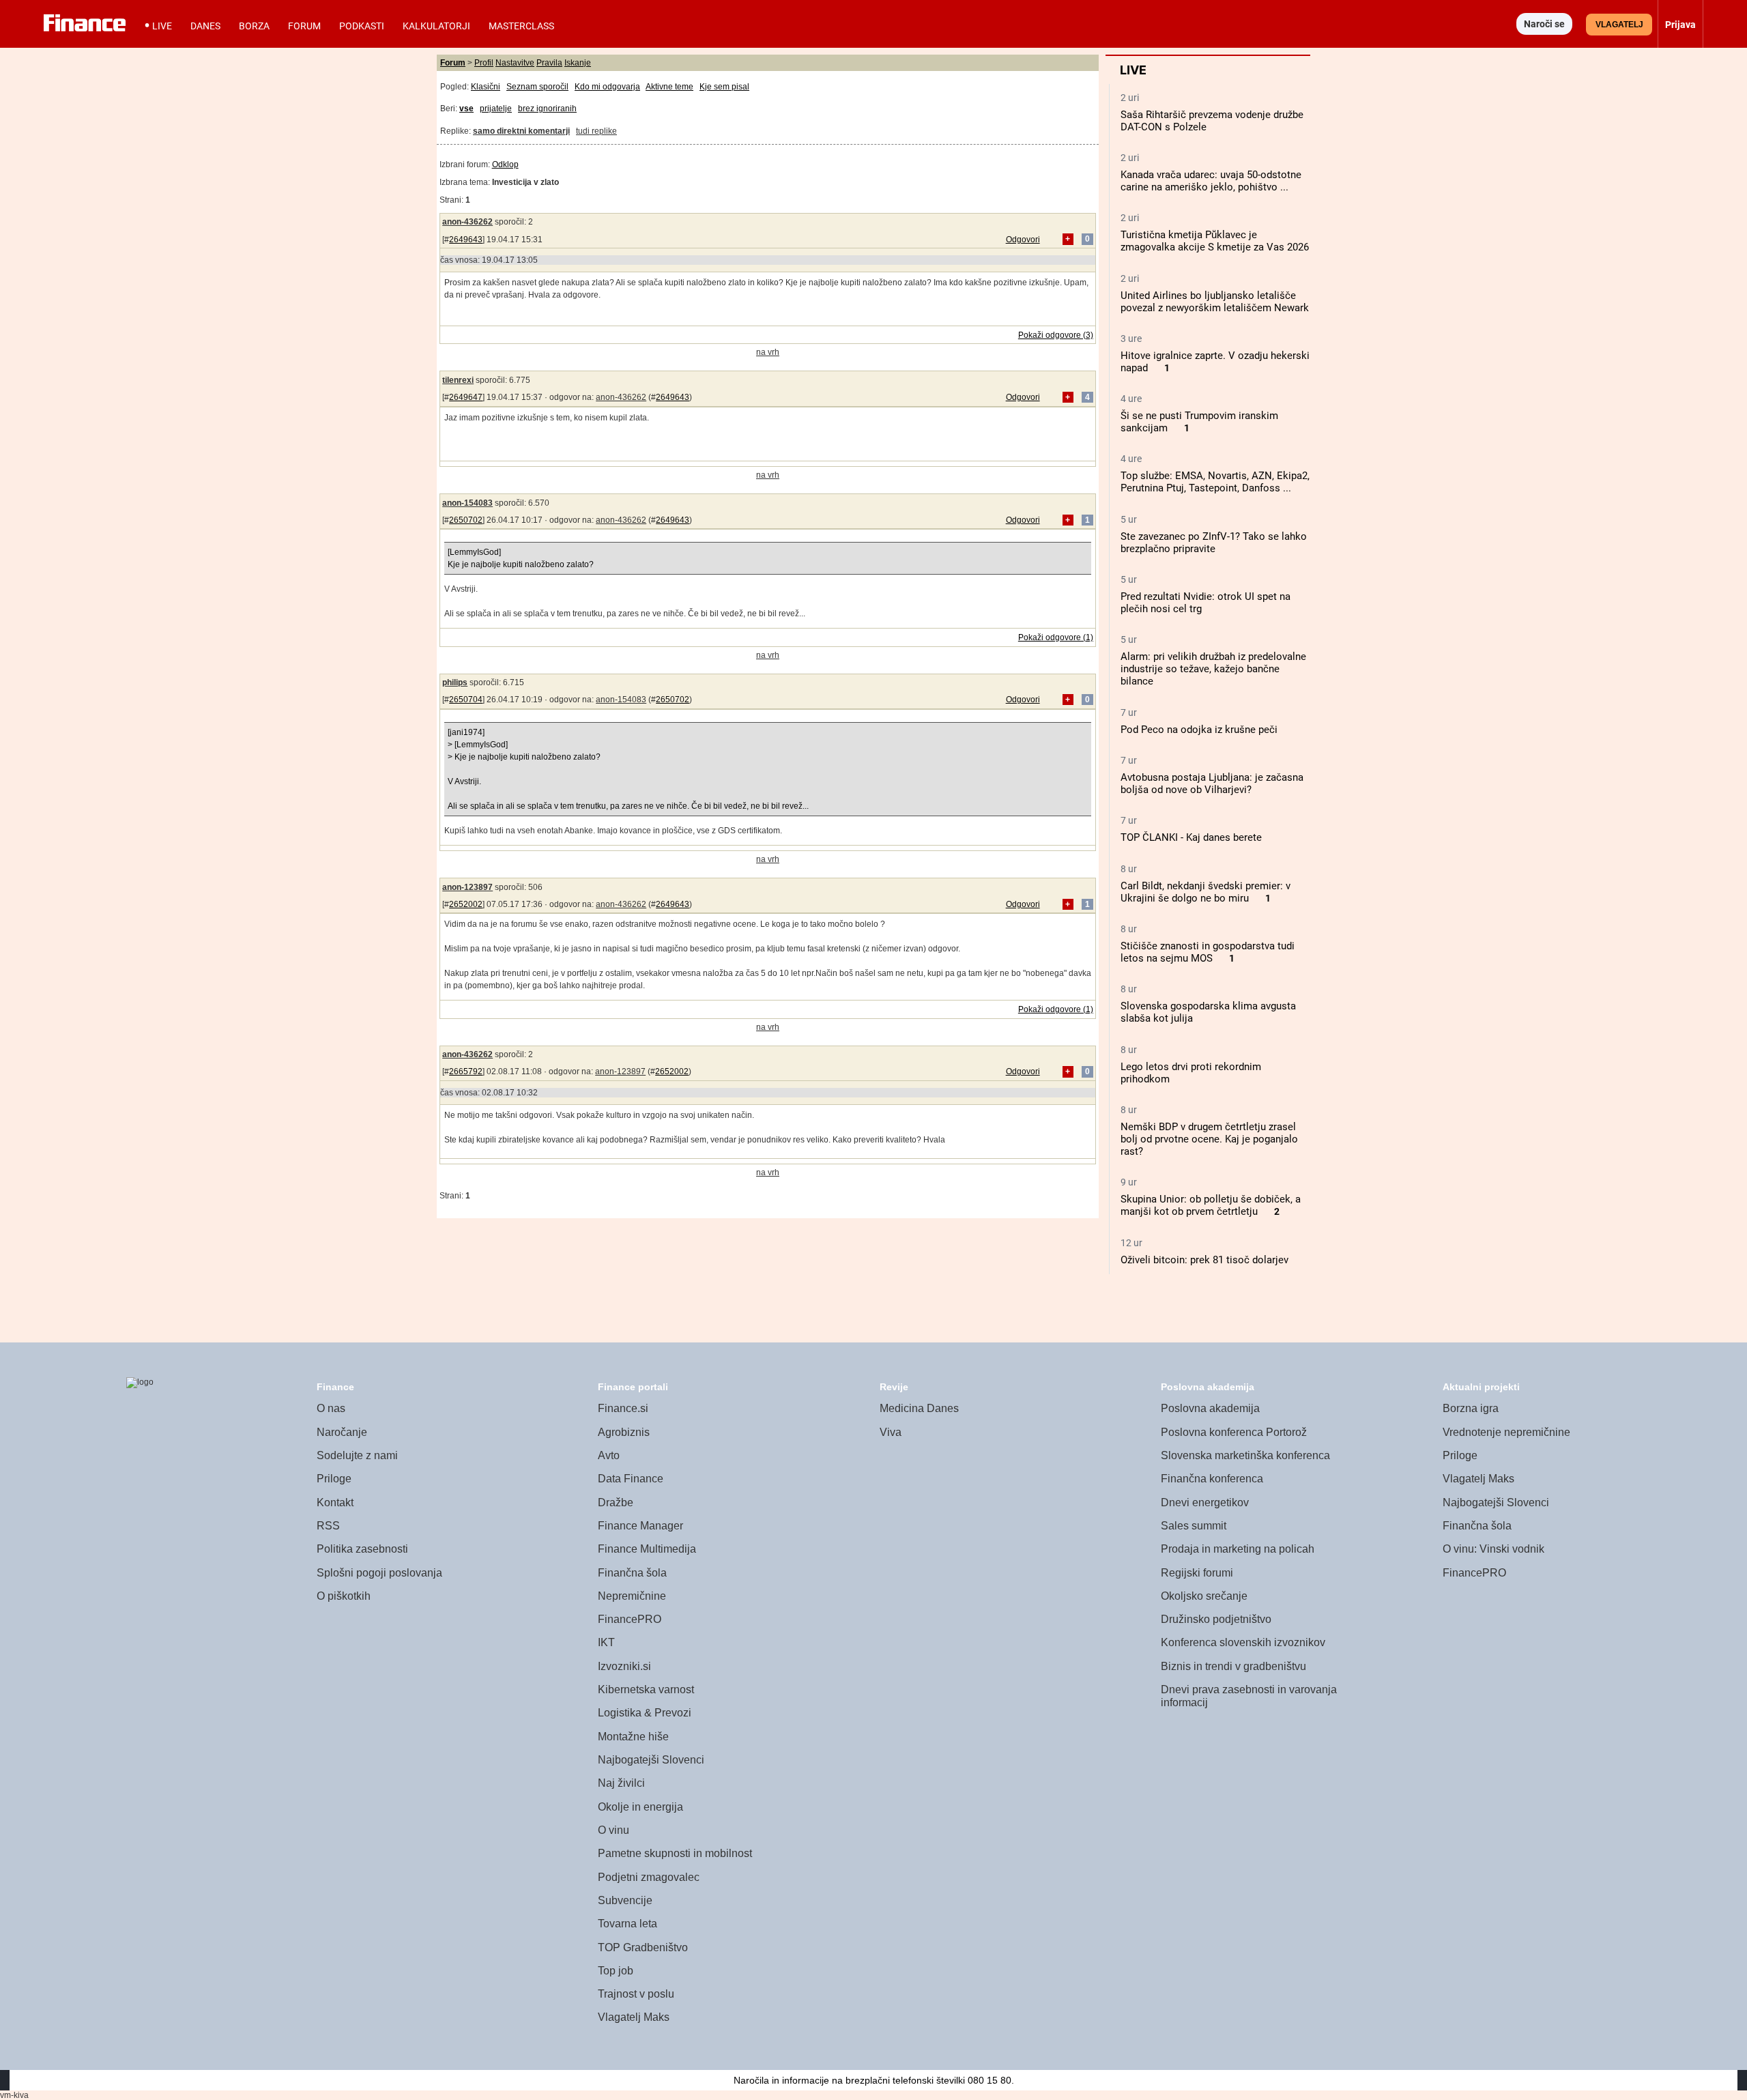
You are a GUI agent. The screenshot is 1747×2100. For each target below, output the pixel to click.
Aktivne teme (669, 87)
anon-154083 (467, 503)
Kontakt (335, 1502)
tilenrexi (458, 380)
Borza (254, 26)
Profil (484, 63)
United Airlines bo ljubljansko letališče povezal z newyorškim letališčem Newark (1215, 302)
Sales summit (1194, 1526)
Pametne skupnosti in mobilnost (675, 1853)
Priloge (334, 1479)
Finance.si (623, 1408)
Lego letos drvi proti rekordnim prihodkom (1191, 1073)
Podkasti (362, 26)
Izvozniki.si (624, 1666)
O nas (331, 1408)
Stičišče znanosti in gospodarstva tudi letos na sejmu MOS (1208, 952)
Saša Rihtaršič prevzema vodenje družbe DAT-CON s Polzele (1212, 121)
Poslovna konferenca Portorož (1234, 1432)
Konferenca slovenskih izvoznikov (1243, 1642)
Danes (205, 26)
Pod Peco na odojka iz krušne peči (1199, 730)
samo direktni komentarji (521, 131)
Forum (304, 26)
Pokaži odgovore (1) (1056, 637)
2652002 (466, 904)
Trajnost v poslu (636, 1994)
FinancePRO (630, 1619)
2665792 (466, 1071)
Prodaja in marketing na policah (1238, 1549)
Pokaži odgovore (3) (1056, 335)
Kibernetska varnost (646, 1689)
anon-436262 (467, 222)
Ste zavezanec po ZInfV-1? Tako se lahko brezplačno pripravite (1214, 543)
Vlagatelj (1619, 25)
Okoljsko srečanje (1204, 1596)
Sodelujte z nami (357, 1455)
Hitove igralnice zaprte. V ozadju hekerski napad (1215, 362)
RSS (328, 1526)
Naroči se (1544, 24)
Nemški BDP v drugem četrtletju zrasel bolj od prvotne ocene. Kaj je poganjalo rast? (1209, 1139)
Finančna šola (632, 1573)
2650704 (466, 700)
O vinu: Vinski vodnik (1493, 1549)
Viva (891, 1432)
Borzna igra (1471, 1408)
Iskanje (578, 63)
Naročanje (342, 1432)
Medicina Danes (919, 1408)
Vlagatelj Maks (634, 2017)
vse (466, 109)
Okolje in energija (640, 1807)
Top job (616, 1971)
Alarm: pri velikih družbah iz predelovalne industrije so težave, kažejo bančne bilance (1213, 669)
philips (455, 682)
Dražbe (616, 1502)
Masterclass (521, 26)
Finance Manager (640, 1526)
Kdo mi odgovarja (607, 87)
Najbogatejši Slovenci (651, 1760)
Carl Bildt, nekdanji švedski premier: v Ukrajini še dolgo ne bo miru (1205, 892)
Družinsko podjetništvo (1216, 1619)
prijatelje (496, 109)
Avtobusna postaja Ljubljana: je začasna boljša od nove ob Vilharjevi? (1212, 783)
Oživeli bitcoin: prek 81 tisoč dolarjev (1204, 1260)
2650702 (466, 520)
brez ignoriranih (547, 109)
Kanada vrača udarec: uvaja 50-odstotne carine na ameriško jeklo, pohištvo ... (1211, 181)
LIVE (162, 26)
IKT (606, 1642)
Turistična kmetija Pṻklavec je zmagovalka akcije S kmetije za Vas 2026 (1215, 241)
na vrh (768, 352)
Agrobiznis (624, 1432)
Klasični (486, 87)
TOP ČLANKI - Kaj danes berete (1191, 837)
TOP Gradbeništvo (643, 1947)
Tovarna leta (627, 1924)
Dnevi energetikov (1205, 1502)
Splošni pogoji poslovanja (379, 1573)
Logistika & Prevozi (645, 1713)
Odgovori (1023, 240)
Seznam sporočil (537, 87)
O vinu (613, 1830)
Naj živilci (621, 1783)
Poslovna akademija (1210, 1408)
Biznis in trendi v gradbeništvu (1233, 1666)
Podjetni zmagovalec (649, 1877)
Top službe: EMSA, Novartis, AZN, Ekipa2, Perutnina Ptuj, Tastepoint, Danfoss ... (1215, 482)
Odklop (505, 164)
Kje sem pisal (724, 87)
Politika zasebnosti (362, 1549)
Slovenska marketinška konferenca (1245, 1455)
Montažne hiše (633, 1737)
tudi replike (596, 131)
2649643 (466, 240)
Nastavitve (515, 63)
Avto (609, 1455)
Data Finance (631, 1479)
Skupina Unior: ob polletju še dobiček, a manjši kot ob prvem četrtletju (1211, 1205)
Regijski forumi (1197, 1573)
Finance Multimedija (647, 1549)
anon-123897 (467, 887)
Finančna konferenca (1212, 1479)
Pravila (549, 63)
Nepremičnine (632, 1596)
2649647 (466, 397)
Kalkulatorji (436, 26)
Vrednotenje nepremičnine (1506, 1432)
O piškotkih (344, 1596)
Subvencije (625, 1900)
